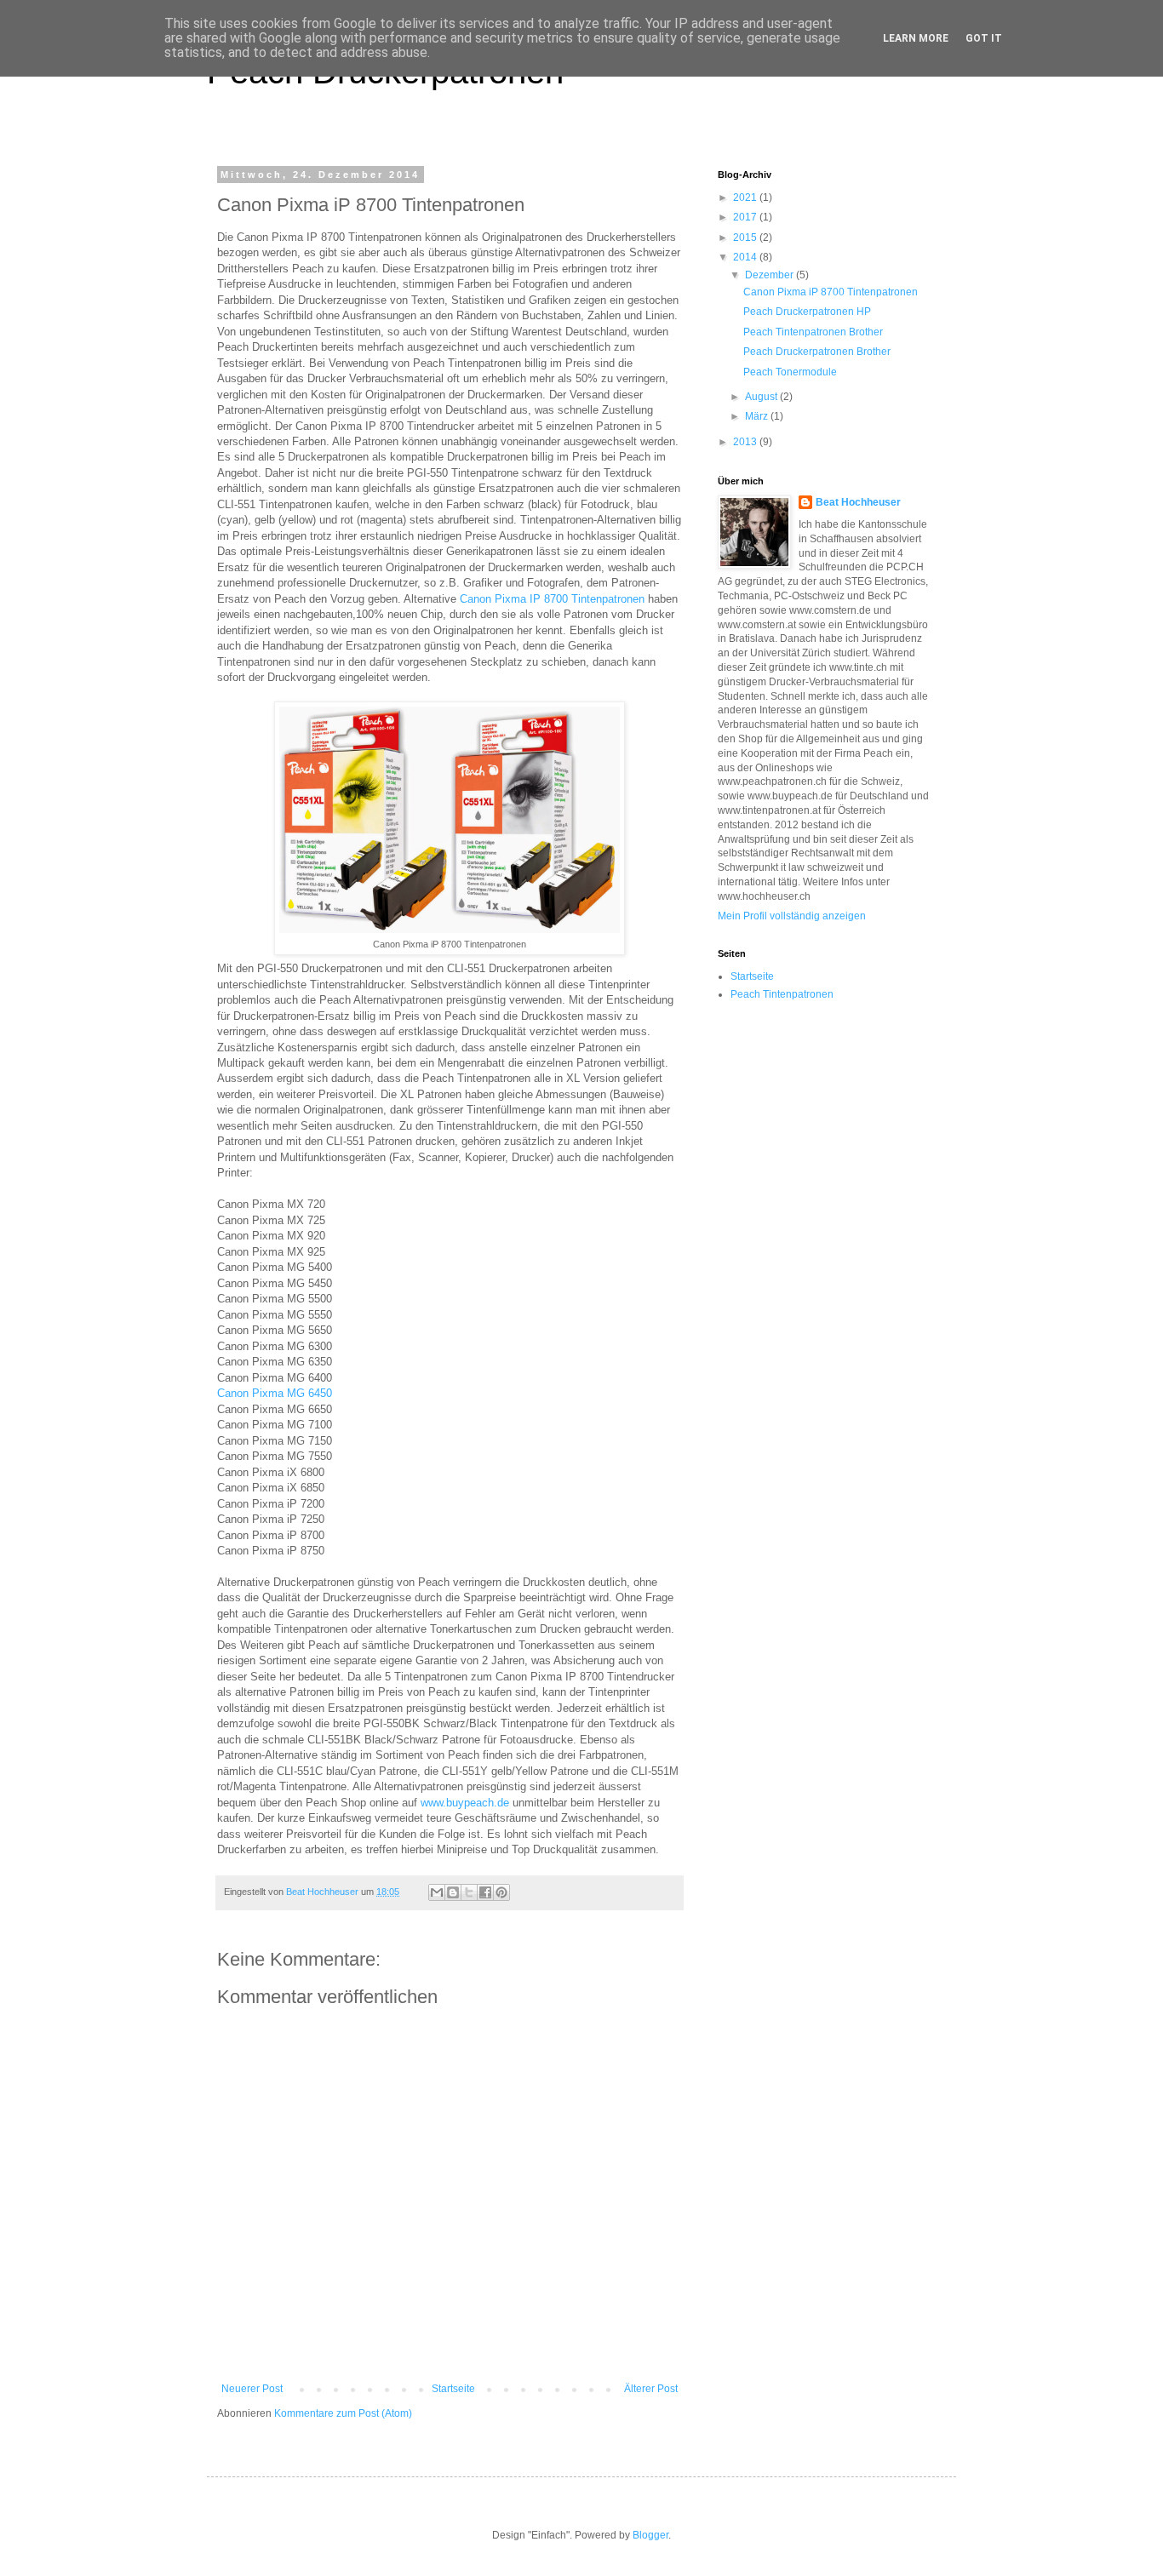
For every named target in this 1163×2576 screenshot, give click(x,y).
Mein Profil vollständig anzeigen (792, 916)
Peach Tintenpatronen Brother (813, 332)
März (758, 416)
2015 (746, 238)
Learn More (916, 38)
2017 (746, 217)
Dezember (771, 275)
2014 (746, 257)
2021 (746, 197)
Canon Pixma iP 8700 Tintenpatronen (831, 292)
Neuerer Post (252, 2389)
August (762, 397)
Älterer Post (651, 2389)
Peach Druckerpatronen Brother (817, 352)
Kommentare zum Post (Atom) (343, 2413)
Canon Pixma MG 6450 (275, 1393)
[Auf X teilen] (469, 1892)
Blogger (650, 2535)
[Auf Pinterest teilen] (501, 1892)
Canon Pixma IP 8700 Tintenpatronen (552, 599)
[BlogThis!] (453, 1892)
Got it (984, 38)
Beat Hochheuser (858, 502)
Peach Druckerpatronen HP (807, 312)
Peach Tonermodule (790, 372)
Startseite (453, 2389)
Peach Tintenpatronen (782, 994)
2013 (746, 442)
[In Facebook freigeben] (485, 1892)
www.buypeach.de (465, 1803)
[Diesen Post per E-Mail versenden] (437, 1892)
